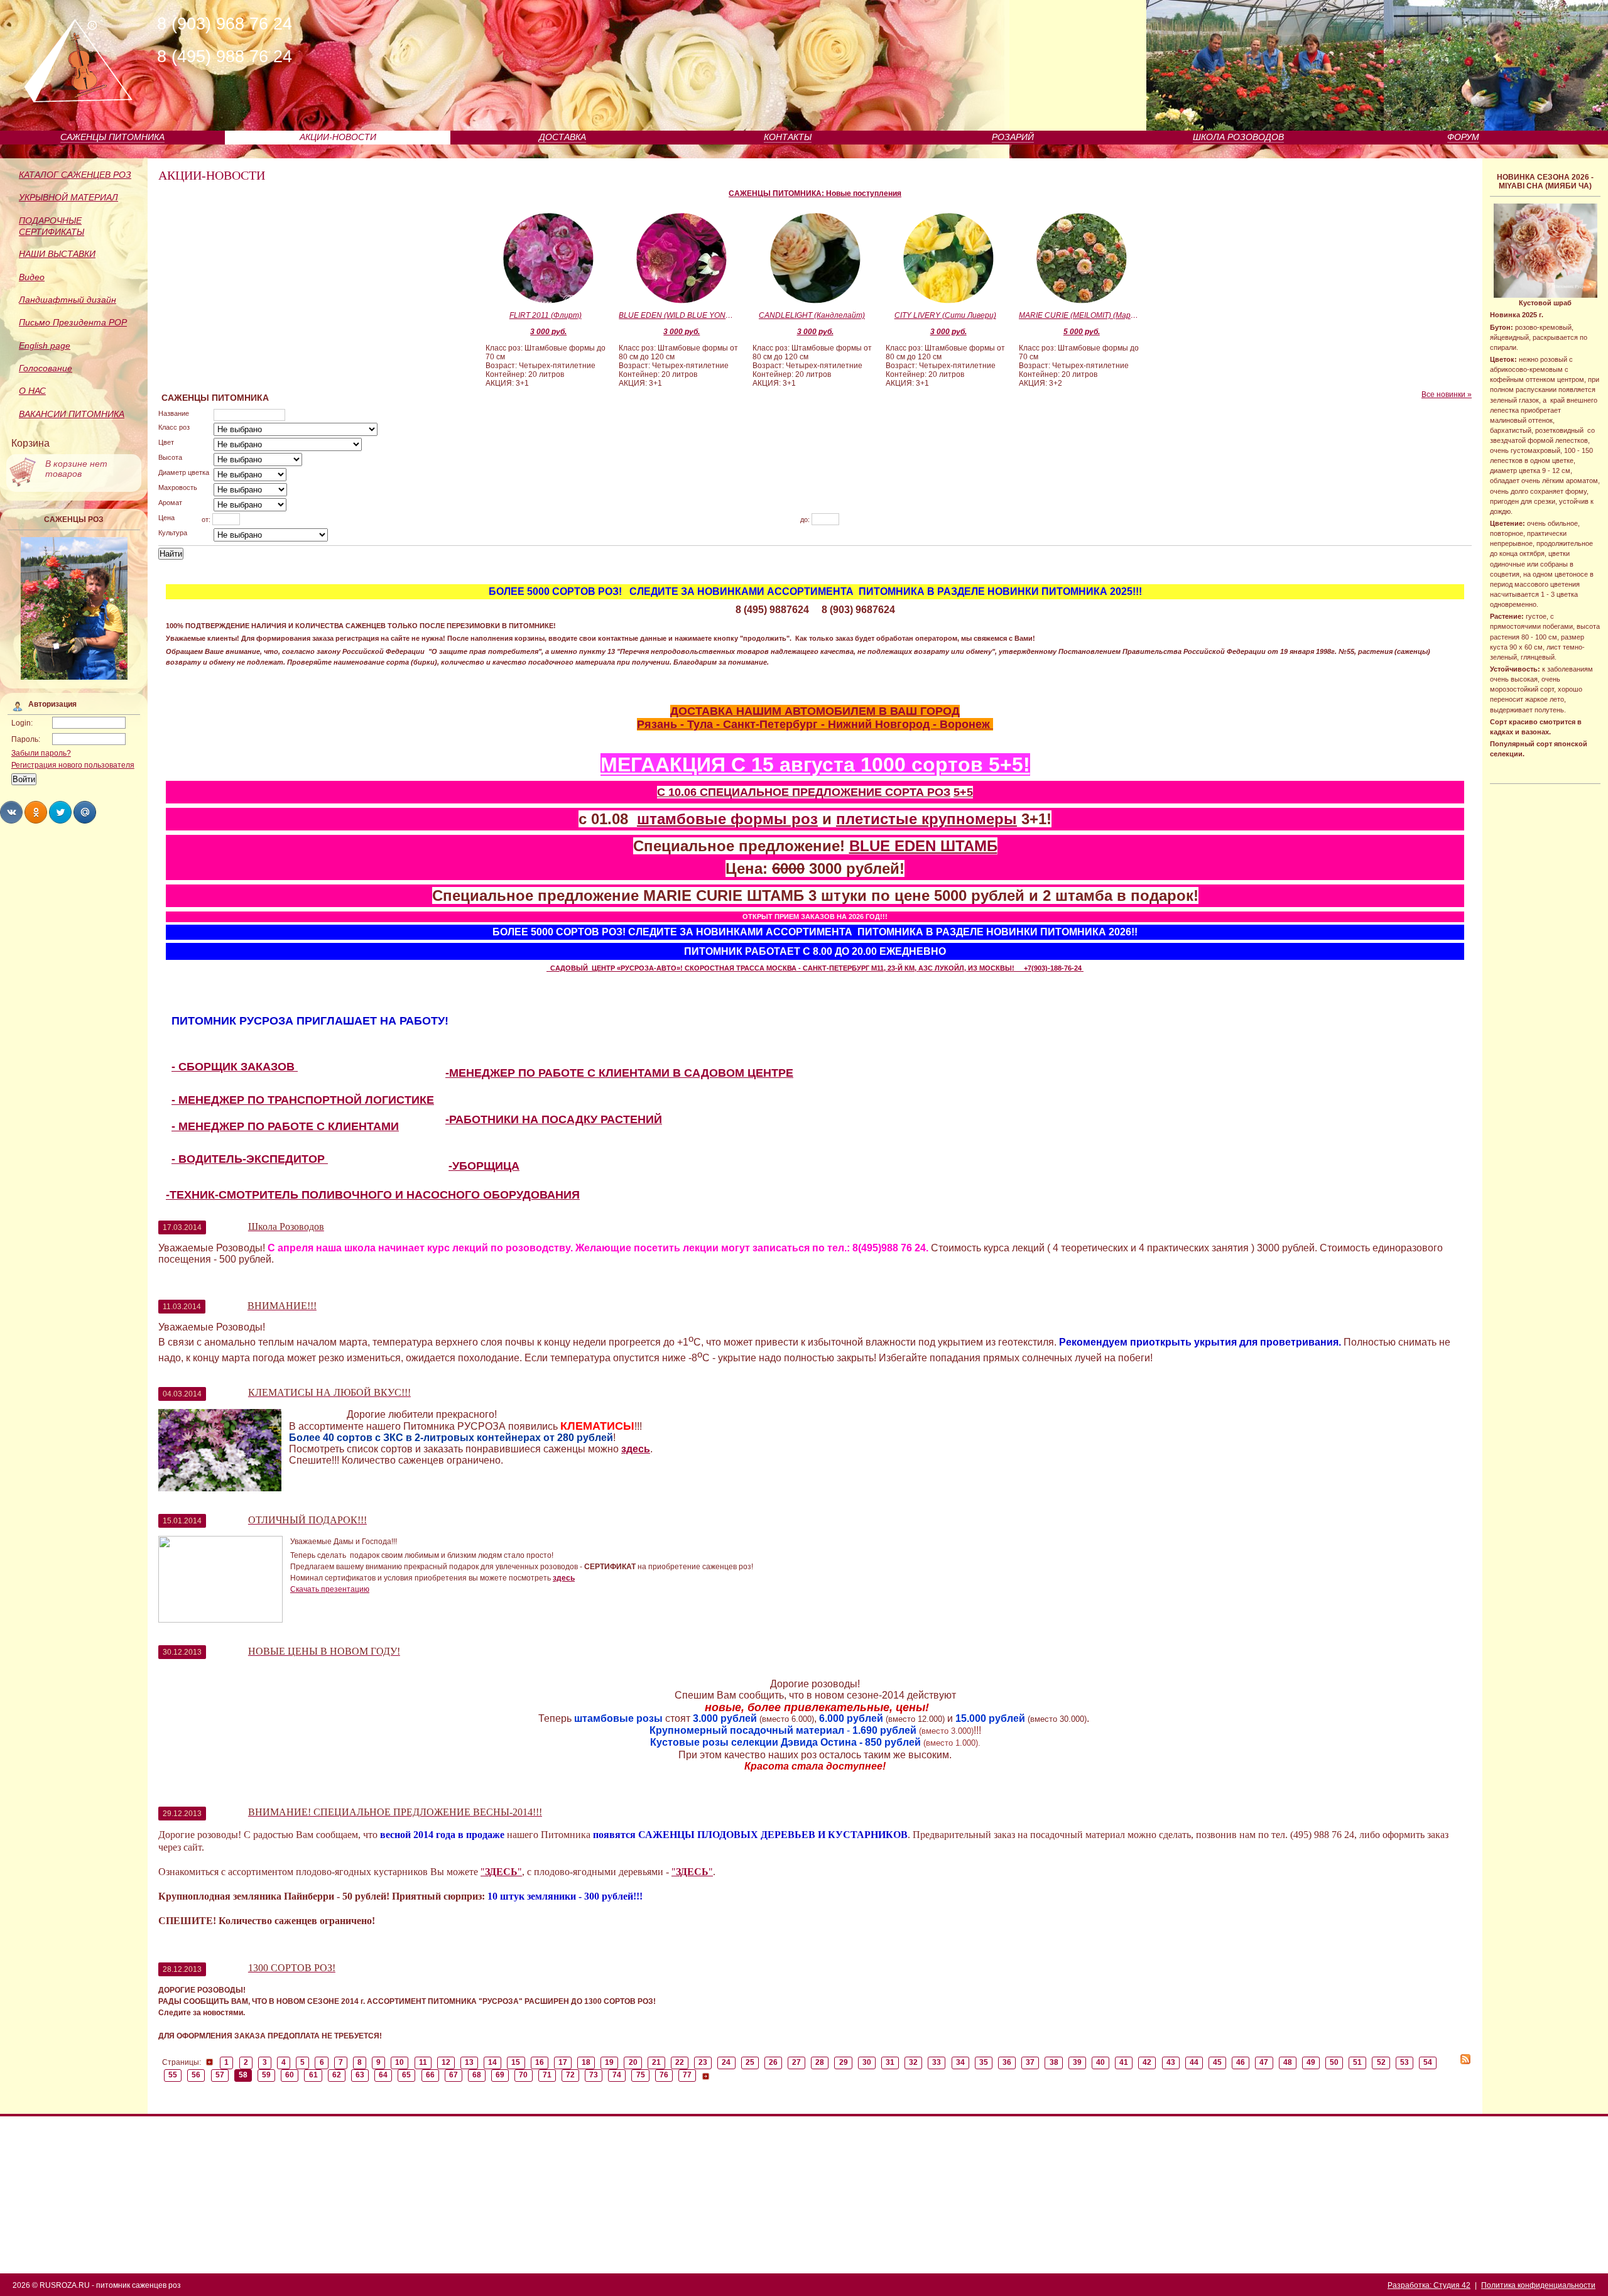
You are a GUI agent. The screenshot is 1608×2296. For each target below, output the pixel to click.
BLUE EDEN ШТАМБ (923, 846)
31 (890, 2062)
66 (430, 2075)
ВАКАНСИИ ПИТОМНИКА (72, 414)
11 (423, 2062)
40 (1100, 2062)
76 (664, 2075)
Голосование (46, 368)
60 (290, 2075)
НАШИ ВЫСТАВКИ (57, 254)
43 (1171, 2062)
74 (617, 2075)
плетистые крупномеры (926, 819)
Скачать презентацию (330, 1589)
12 (446, 2062)
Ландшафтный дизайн (68, 300)
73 (594, 2075)
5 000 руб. (1082, 332)
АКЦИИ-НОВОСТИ (338, 137)
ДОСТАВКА (562, 137)
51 (1357, 2062)
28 (820, 2062)
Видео (32, 277)
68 (477, 2075)
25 (750, 2062)
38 (1054, 2062)
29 (844, 2062)
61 (313, 2075)
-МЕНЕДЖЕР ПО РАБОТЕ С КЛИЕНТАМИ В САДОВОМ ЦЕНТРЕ (619, 1073)
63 (360, 2075)
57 (220, 2075)
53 (1404, 2062)
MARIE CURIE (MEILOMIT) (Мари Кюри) (1078, 315)
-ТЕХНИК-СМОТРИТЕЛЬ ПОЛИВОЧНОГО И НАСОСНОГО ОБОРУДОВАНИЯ (373, 1195)
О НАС (32, 391)
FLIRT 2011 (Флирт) (546, 315)
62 (337, 2075)
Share (11, 812)
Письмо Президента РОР (73, 322)
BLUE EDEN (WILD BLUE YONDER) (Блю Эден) (678, 315)
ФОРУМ (1463, 137)
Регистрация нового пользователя (73, 765)
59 (266, 2075)
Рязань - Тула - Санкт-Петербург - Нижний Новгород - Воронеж (815, 724)
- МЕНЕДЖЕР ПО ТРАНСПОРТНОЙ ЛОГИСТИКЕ (303, 1100)
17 (563, 2062)
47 (1264, 2062)
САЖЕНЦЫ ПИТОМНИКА (112, 137)
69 (500, 2075)
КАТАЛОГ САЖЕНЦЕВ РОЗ (75, 175)
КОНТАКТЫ (788, 137)
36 (1007, 2062)
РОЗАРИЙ (1013, 137)
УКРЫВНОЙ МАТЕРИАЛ (68, 197)
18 (586, 2062)
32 (913, 2062)
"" (501, 1872)
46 (1241, 2062)
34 (960, 2062)
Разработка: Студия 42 (1429, 2285)
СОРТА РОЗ (918, 792)
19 (609, 2062)
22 (680, 2062)
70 (523, 2075)
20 (633, 2062)
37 (1030, 2062)
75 (641, 2075)
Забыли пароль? (41, 753)
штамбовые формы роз (727, 819)
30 (867, 2062)
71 (547, 2075)
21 (656, 2062)
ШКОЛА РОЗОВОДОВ (1238, 137)
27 (796, 2062)
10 (399, 2062)
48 (1288, 2062)
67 (454, 2075)
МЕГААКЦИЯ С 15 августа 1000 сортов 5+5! (815, 764)
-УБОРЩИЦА (484, 1166)
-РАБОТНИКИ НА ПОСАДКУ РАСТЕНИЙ (554, 1119)
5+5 (963, 792)
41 (1124, 2062)
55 (173, 2075)
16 (540, 2062)
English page (45, 345)
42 (1147, 2062)
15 (516, 2062)
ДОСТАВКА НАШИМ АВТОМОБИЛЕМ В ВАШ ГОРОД (815, 711)
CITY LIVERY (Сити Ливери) (945, 315)
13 (469, 2062)
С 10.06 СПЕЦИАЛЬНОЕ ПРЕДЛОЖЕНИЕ (771, 792)
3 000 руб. (548, 332)
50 (1334, 2062)
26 (773, 2062)
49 (1311, 2062)
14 (492, 2062)
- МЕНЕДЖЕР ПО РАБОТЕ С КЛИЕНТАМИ (285, 1126)
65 (406, 2075)
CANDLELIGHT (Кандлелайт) (812, 315)
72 (570, 2075)
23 (703, 2062)
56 (196, 2075)
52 (1381, 2062)
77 (687, 2075)
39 (1077, 2062)
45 (1217, 2062)
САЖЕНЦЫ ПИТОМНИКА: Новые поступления (815, 193)
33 (937, 2062)
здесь (636, 1449)
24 (726, 2062)
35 (984, 2062)
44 (1194, 2062)
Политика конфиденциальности (1538, 2285)
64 (383, 2075)
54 (1428, 2062)
